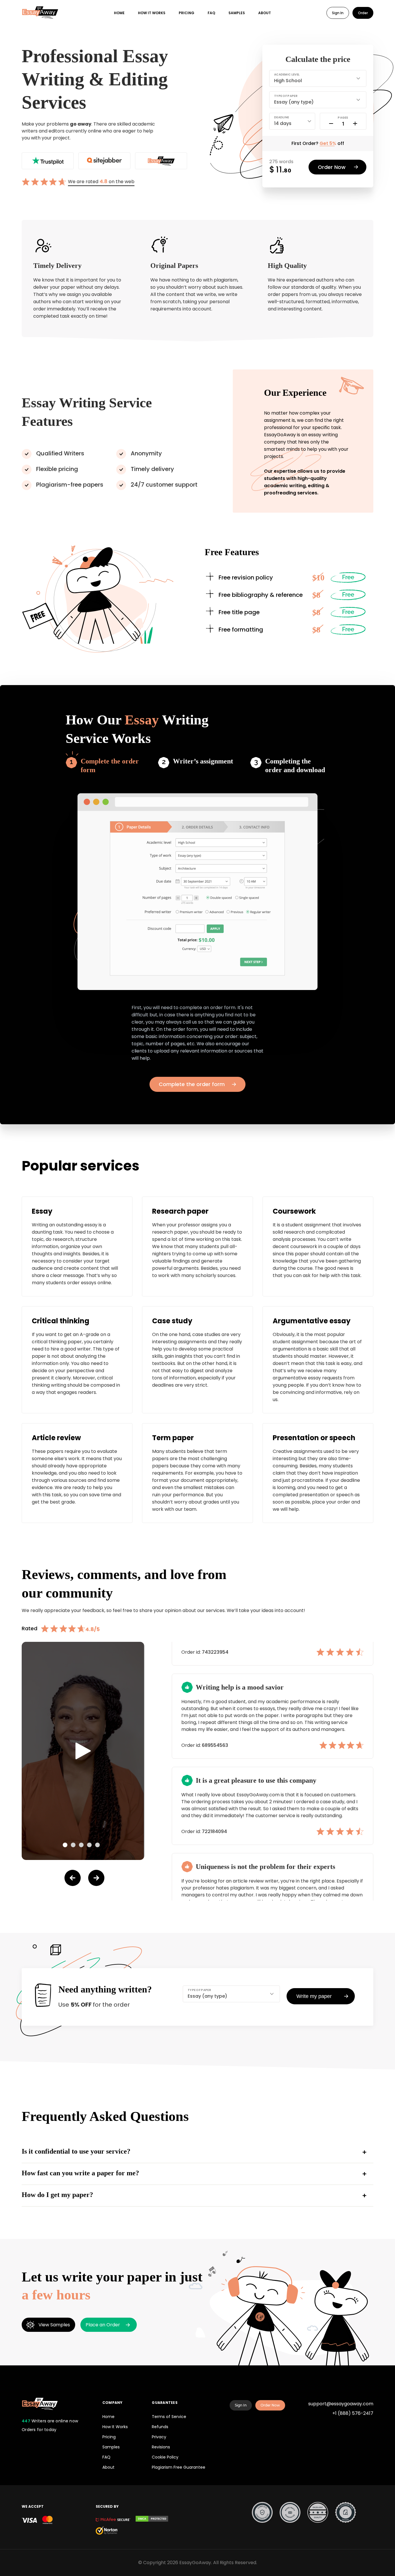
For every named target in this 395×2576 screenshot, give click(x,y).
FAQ (211, 13)
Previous (73, 1878)
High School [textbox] (288, 81)
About (265, 13)
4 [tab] (89, 1845)
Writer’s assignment (203, 761)
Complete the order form (110, 766)
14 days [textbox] (283, 123)
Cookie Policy (165, 2457)
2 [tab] (73, 1845)
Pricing (187, 13)
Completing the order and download (295, 766)
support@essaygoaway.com (341, 2404)
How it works (152, 13)
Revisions (161, 2447)
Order (363, 13)
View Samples (54, 2325)
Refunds (160, 2427)
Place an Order (103, 2325)
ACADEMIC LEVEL (287, 74)
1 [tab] (65, 1845)
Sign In (338, 13)
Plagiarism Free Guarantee (179, 2467)
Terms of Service (169, 2417)
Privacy (159, 2437)
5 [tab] (97, 1845)
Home (119, 13)
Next (96, 1878)
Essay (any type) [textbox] (294, 102)
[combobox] (318, 77)
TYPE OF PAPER (286, 96)
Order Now (270, 2405)
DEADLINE (282, 117)
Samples (237, 13)
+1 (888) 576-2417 (353, 2413)
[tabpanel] (83, 1751)
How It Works (115, 2427)
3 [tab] (81, 1845)
